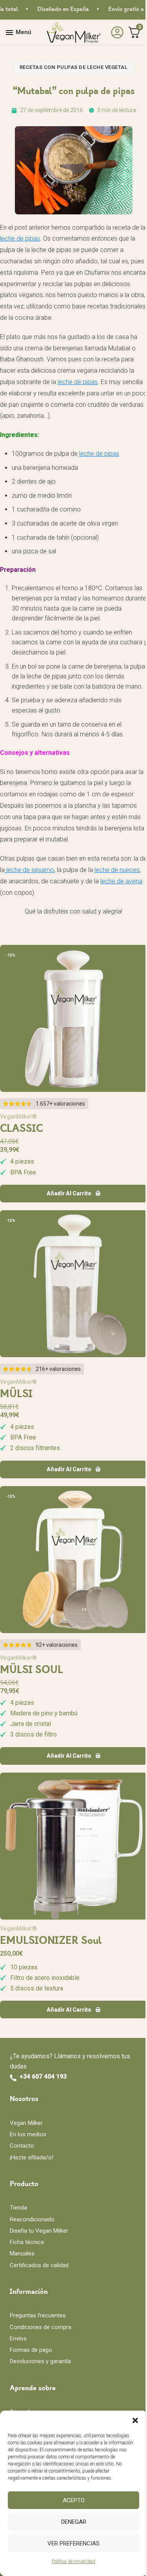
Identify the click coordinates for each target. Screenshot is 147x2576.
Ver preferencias (73, 2543)
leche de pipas (20, 238)
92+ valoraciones (57, 1645)
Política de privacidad (73, 2561)
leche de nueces (117, 870)
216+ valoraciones (58, 1369)
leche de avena (121, 881)
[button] (135, 2420)
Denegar (74, 2522)
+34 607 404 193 (43, 2077)
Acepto (74, 2500)
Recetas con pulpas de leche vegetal (74, 67)
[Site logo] (74, 32)
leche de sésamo (29, 870)
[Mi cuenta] (115, 33)
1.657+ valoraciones (60, 1104)
